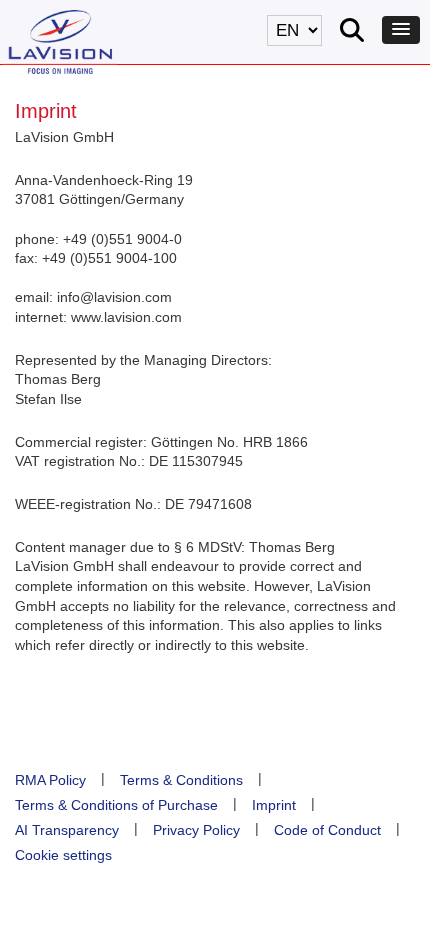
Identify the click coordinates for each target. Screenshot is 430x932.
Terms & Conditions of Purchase (116, 805)
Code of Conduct (327, 830)
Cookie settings (63, 855)
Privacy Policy (196, 830)
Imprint (274, 805)
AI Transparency (67, 830)
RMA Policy (50, 780)
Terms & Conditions (181, 780)
